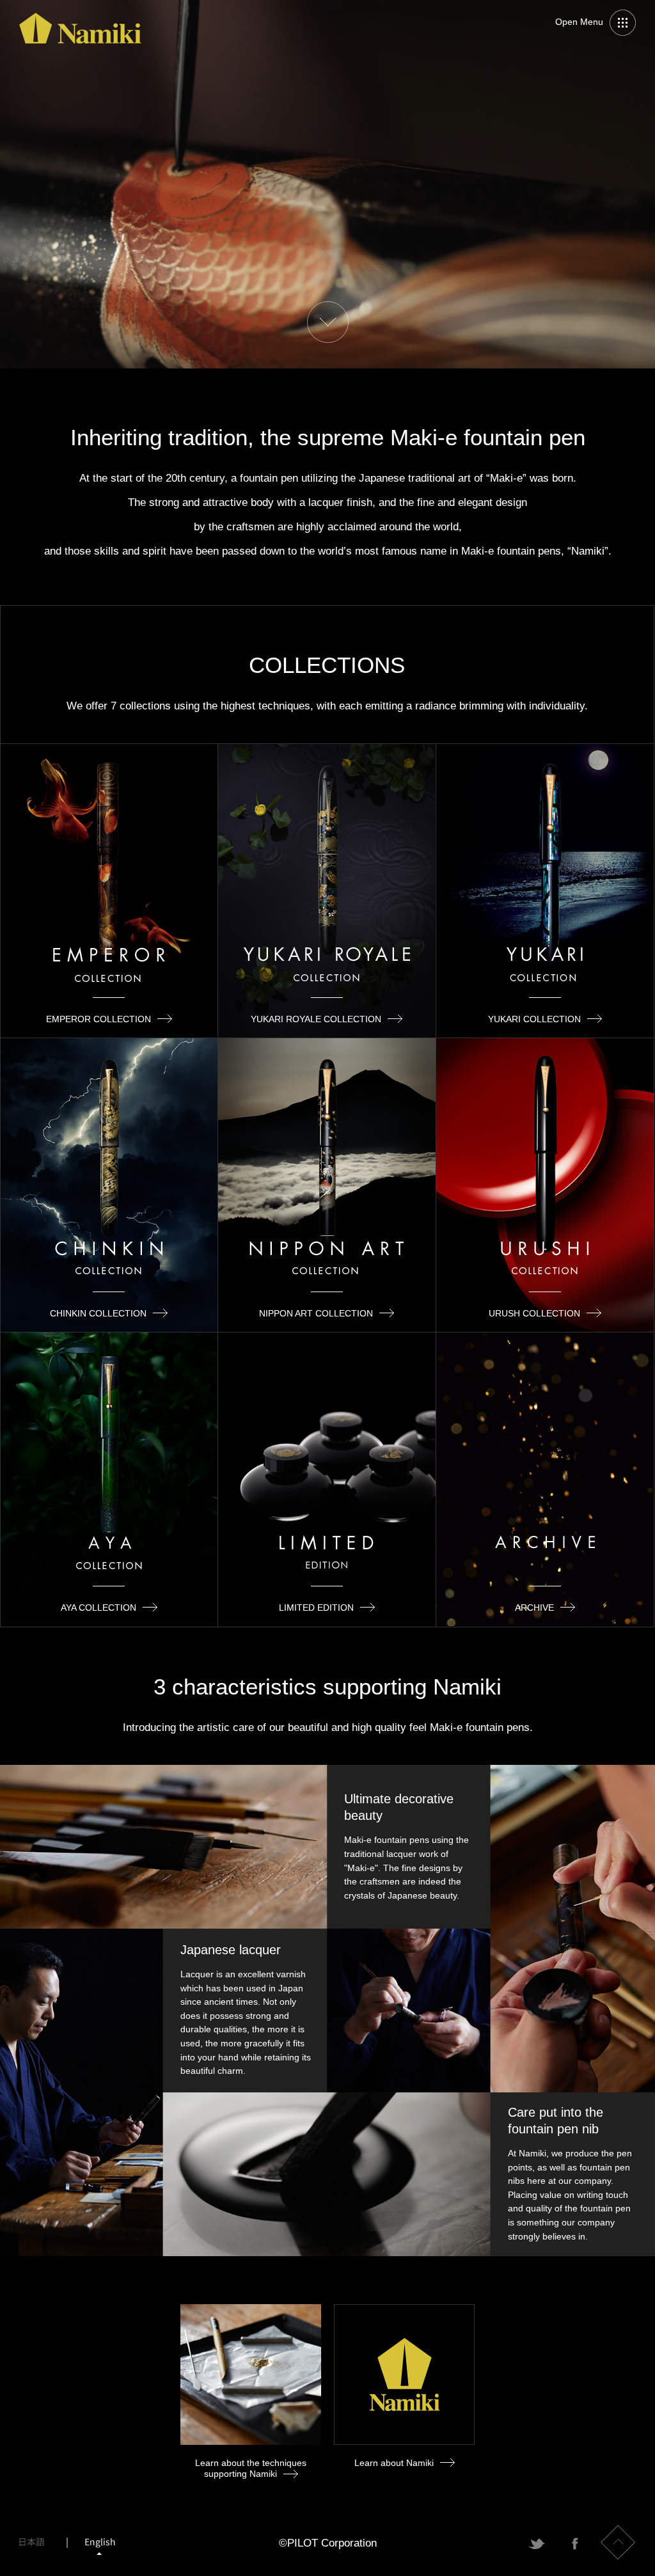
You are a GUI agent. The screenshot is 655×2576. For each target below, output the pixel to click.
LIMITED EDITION (327, 1479)
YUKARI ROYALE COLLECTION (327, 891)
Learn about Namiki (404, 2386)
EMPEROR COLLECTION (109, 891)
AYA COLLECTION (109, 1479)
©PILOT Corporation (328, 2543)
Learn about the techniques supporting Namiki (251, 2392)
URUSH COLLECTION (545, 1185)
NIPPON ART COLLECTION (327, 1185)
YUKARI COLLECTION (545, 891)
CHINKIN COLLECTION (109, 1185)
